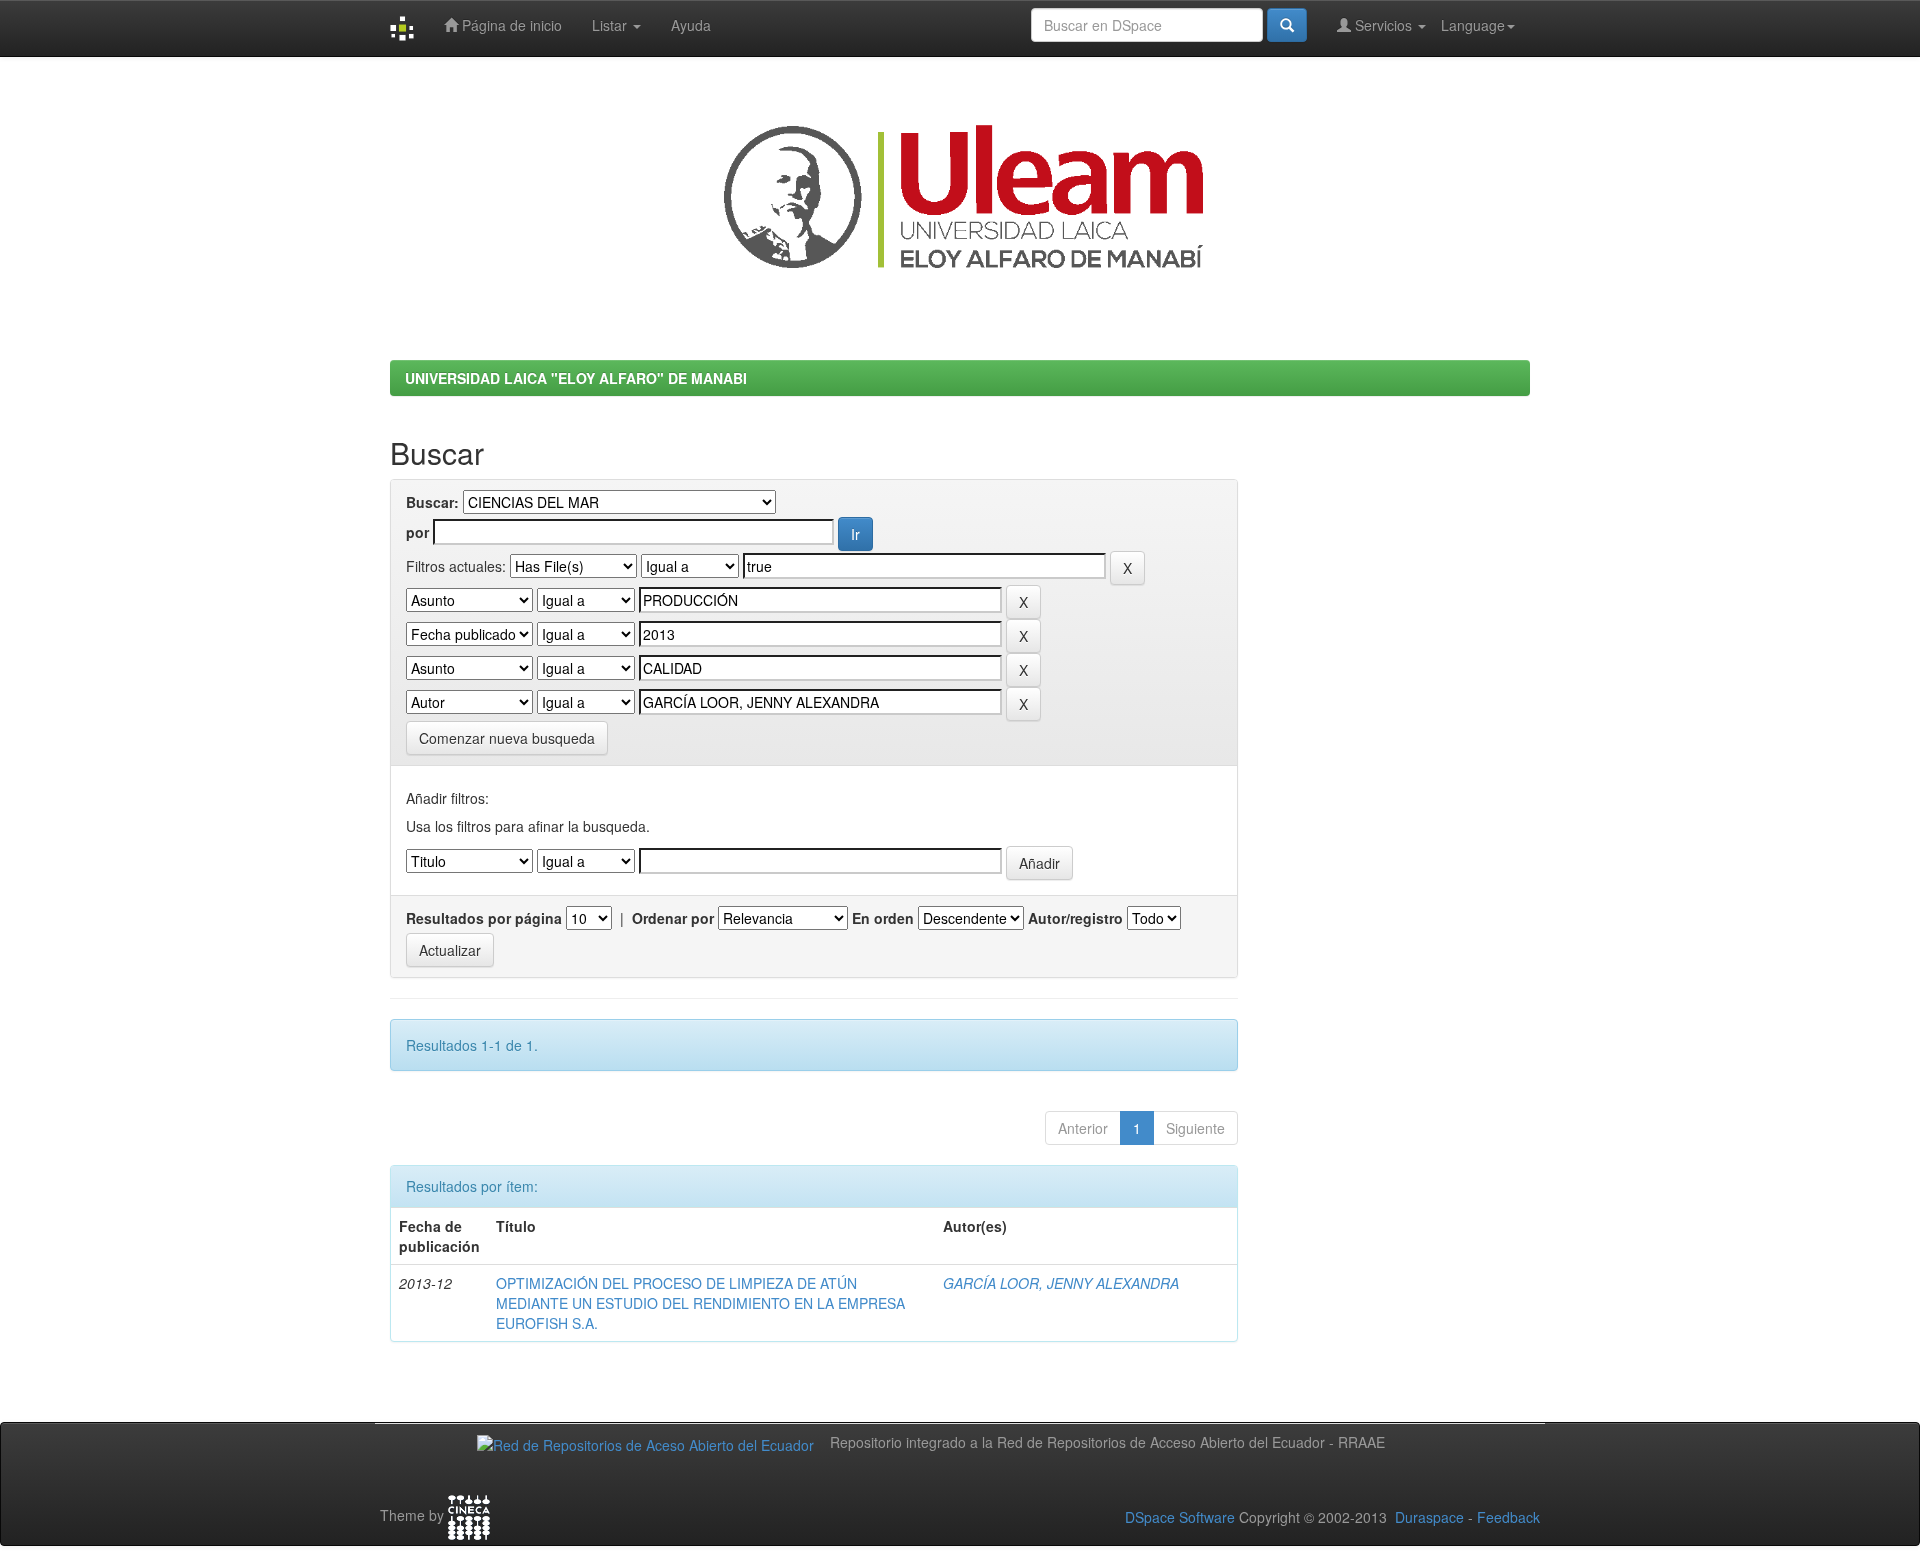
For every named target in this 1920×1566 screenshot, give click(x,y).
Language (1473, 25)
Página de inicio (510, 25)
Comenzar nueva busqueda (507, 738)
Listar (611, 25)
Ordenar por (673, 918)
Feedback (1508, 1517)
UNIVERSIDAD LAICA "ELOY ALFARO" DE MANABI (576, 378)
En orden (883, 918)
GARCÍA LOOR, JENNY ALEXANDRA (1061, 1283)
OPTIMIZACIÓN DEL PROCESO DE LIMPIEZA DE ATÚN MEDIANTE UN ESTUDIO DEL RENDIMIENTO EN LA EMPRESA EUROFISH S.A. (700, 1303)
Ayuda (691, 25)
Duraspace (1429, 1517)
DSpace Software (1180, 1517)
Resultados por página (484, 918)
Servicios (1383, 25)
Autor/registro (1075, 918)
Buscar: (432, 502)
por (417, 532)
